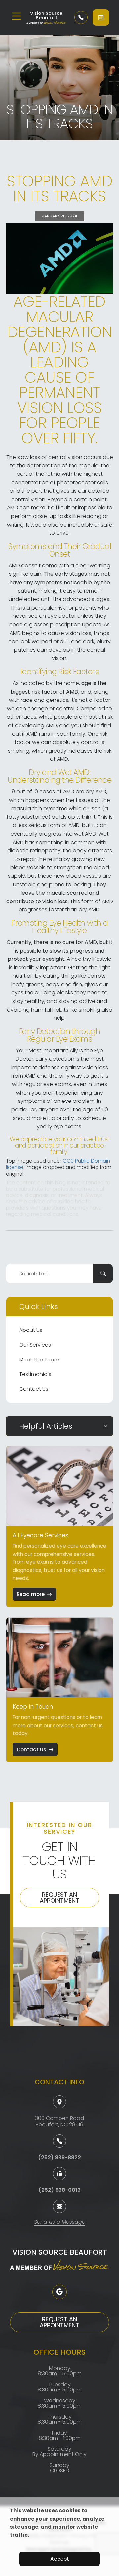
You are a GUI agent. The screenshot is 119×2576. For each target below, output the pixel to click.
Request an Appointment (59, 1897)
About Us (31, 1330)
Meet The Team (39, 1360)
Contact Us (34, 1389)
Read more (31, 1594)
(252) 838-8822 (59, 2157)
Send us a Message (60, 2223)
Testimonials (35, 1374)
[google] (59, 2292)
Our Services (35, 1345)
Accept (60, 2559)
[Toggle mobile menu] (17, 16)
